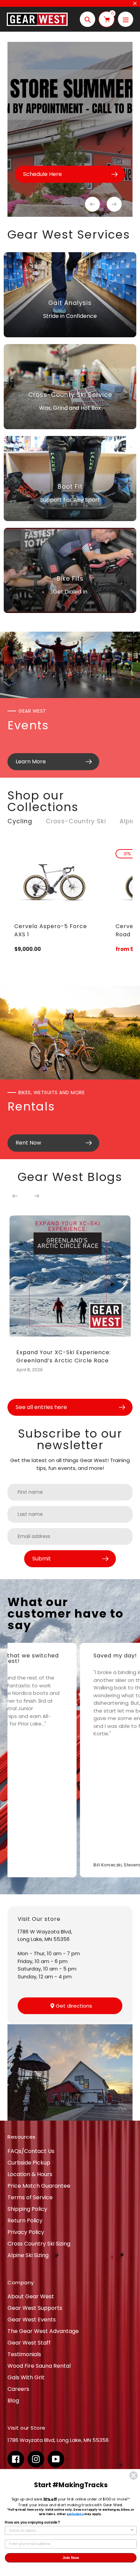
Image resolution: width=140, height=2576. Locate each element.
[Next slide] (114, 204)
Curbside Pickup (29, 2163)
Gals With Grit (26, 2377)
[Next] (37, 1196)
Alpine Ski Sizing (28, 2255)
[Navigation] (126, 19)
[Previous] (15, 1196)
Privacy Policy (26, 2232)
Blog (13, 2401)
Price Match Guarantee (39, 2186)
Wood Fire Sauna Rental (39, 2366)
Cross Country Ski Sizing (39, 2244)
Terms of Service (30, 2197)
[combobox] (69, 2531)
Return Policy (25, 2221)
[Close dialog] (133, 2475)
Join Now (71, 2558)
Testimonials (24, 2354)
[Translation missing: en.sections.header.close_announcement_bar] (135, 3)
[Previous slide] (92, 204)
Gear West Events (32, 2320)
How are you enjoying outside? (32, 2523)
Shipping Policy (27, 2209)
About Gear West (31, 2296)
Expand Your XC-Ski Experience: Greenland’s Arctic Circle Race (64, 1356)
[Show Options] (132, 2531)
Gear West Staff (29, 2343)
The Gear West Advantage (43, 2331)
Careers (18, 2389)
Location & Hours (30, 2174)
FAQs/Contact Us (31, 2151)
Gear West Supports (35, 2308)
